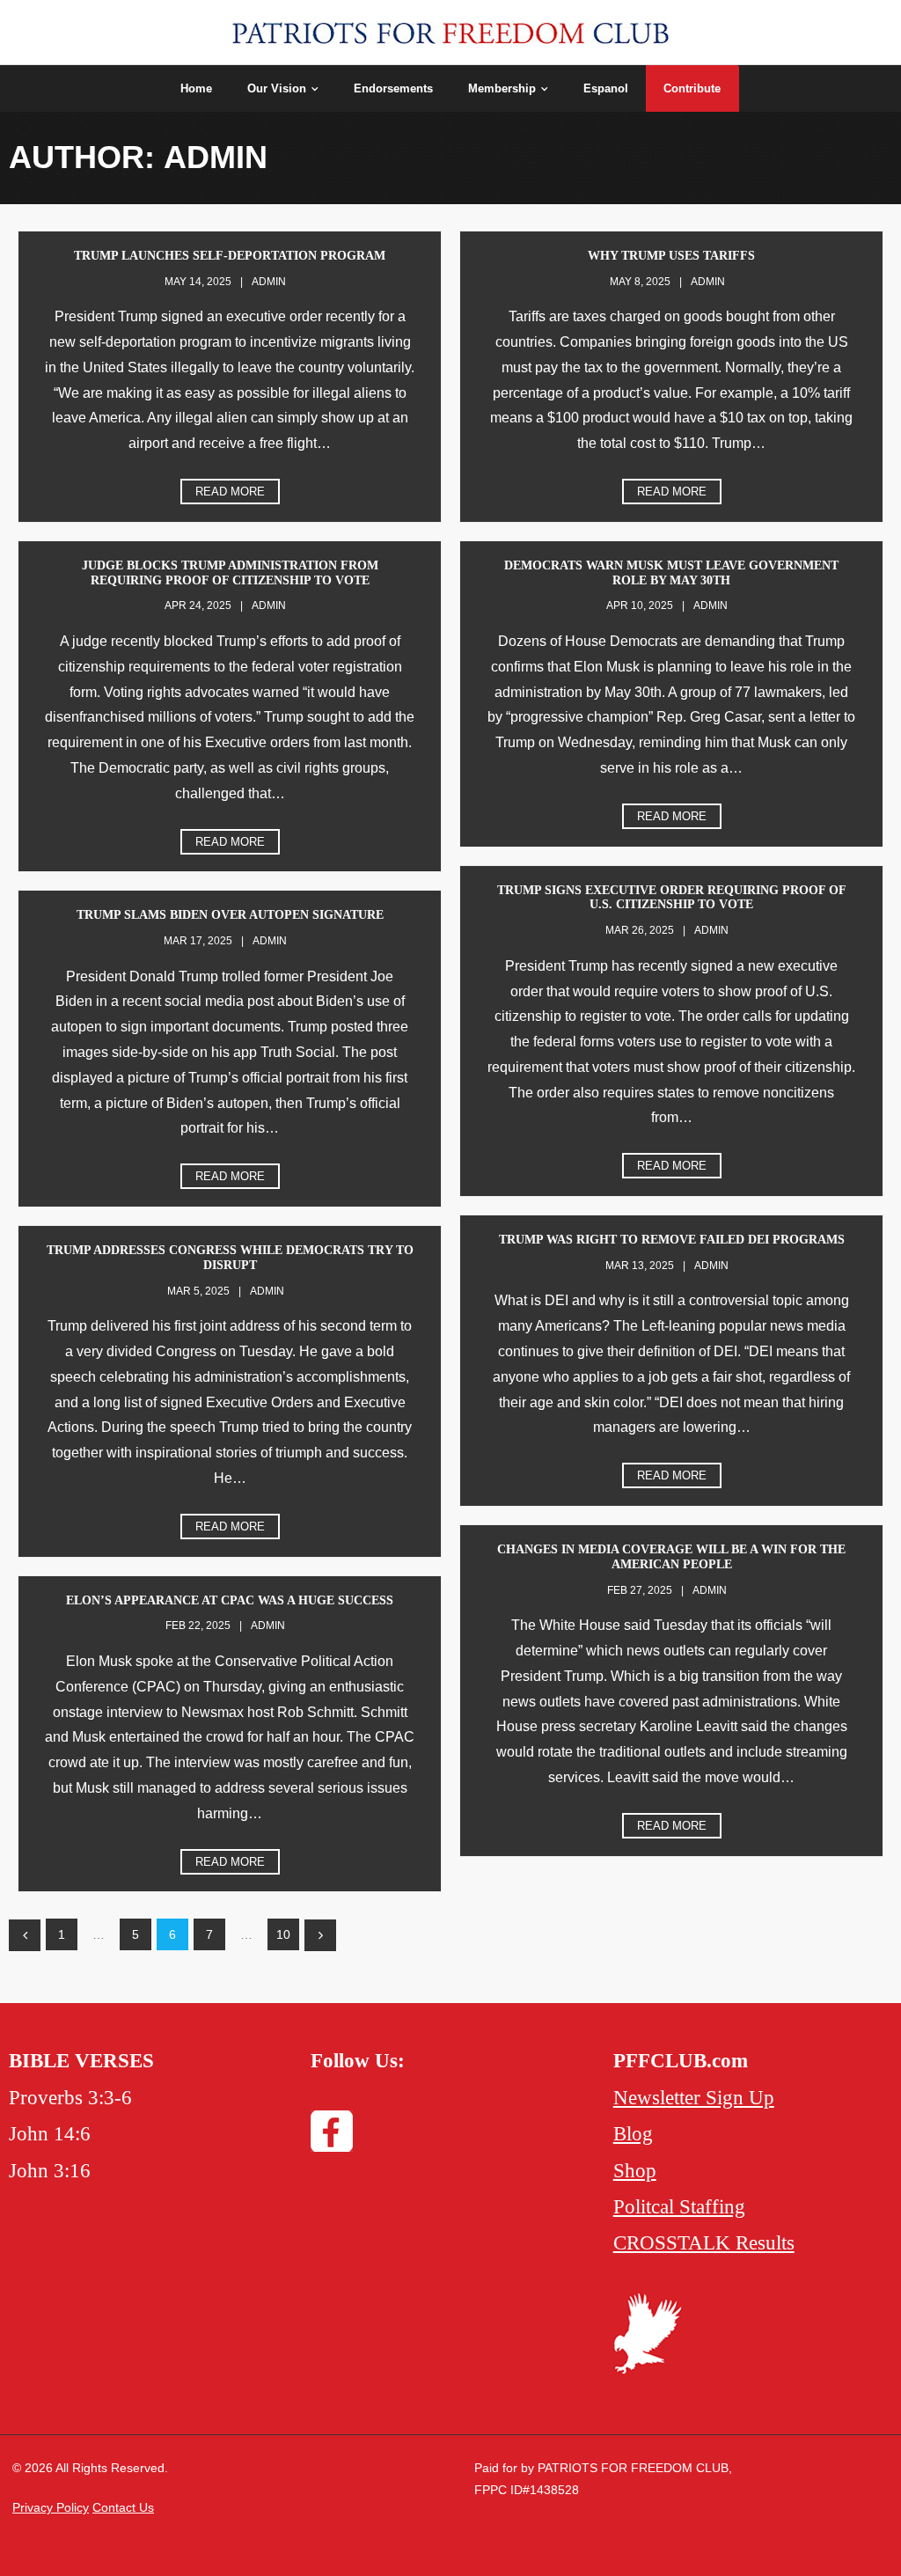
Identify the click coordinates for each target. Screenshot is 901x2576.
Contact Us (123, 2507)
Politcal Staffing (679, 2207)
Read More (230, 492)
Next (320, 1935)
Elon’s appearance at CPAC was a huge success (230, 1600)
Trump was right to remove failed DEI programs (672, 1240)
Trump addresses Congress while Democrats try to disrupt (230, 1258)
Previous (25, 1935)
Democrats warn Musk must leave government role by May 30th (671, 573)
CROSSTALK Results (704, 2243)
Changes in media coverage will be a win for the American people (671, 1557)
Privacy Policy (51, 2507)
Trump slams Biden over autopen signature (230, 915)
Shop (635, 2171)
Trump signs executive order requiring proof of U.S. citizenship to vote (672, 898)
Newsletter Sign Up (694, 2098)
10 (283, 1934)
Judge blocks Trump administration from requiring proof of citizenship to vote (230, 573)
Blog (633, 2134)
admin (269, 282)
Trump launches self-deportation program (230, 256)
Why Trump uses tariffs (671, 256)
